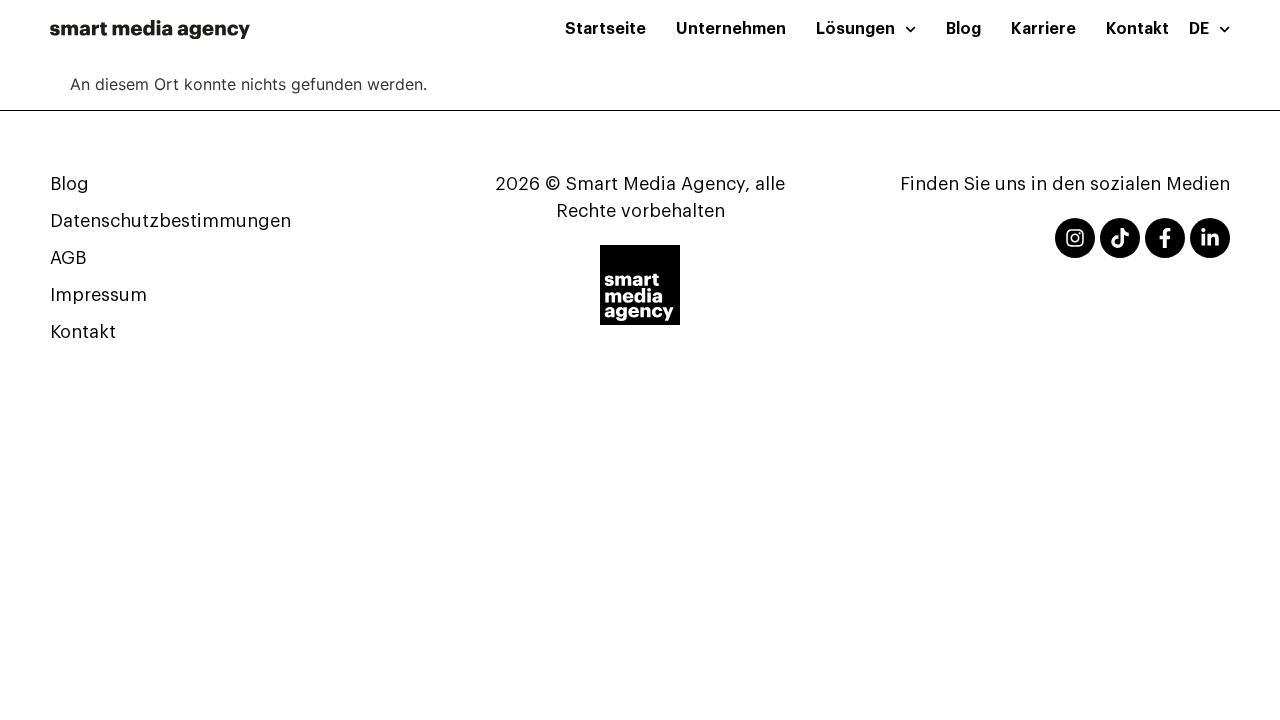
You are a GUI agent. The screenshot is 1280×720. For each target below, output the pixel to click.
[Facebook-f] (1165, 238)
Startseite (605, 29)
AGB (68, 258)
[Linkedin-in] (1210, 238)
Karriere (1043, 29)
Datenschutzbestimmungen (170, 221)
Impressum (98, 295)
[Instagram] (1075, 238)
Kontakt (1137, 29)
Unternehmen (731, 29)
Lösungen (855, 29)
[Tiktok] (1120, 238)
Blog (963, 29)
